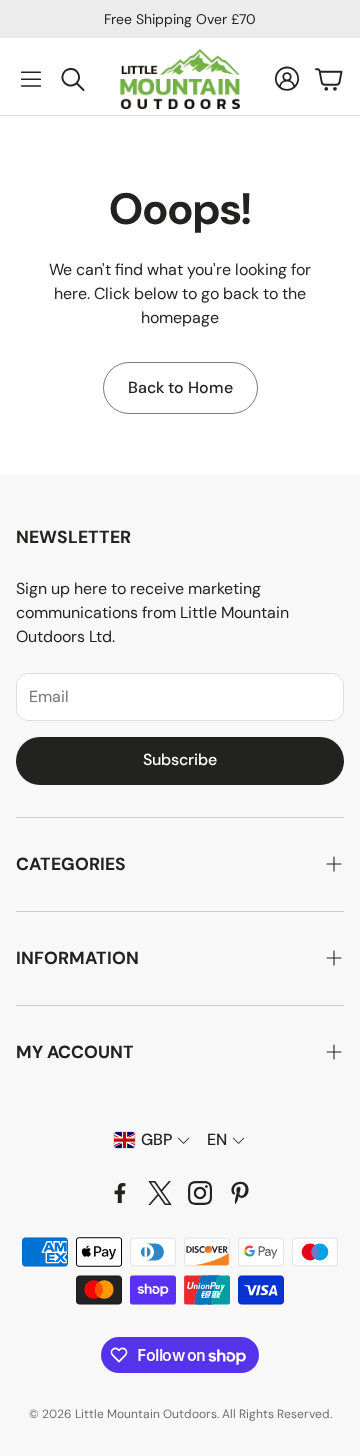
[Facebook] (120, 1193)
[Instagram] (200, 1193)
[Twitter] (160, 1193)
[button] (180, 864)
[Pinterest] (240, 1193)
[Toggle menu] (31, 79)
